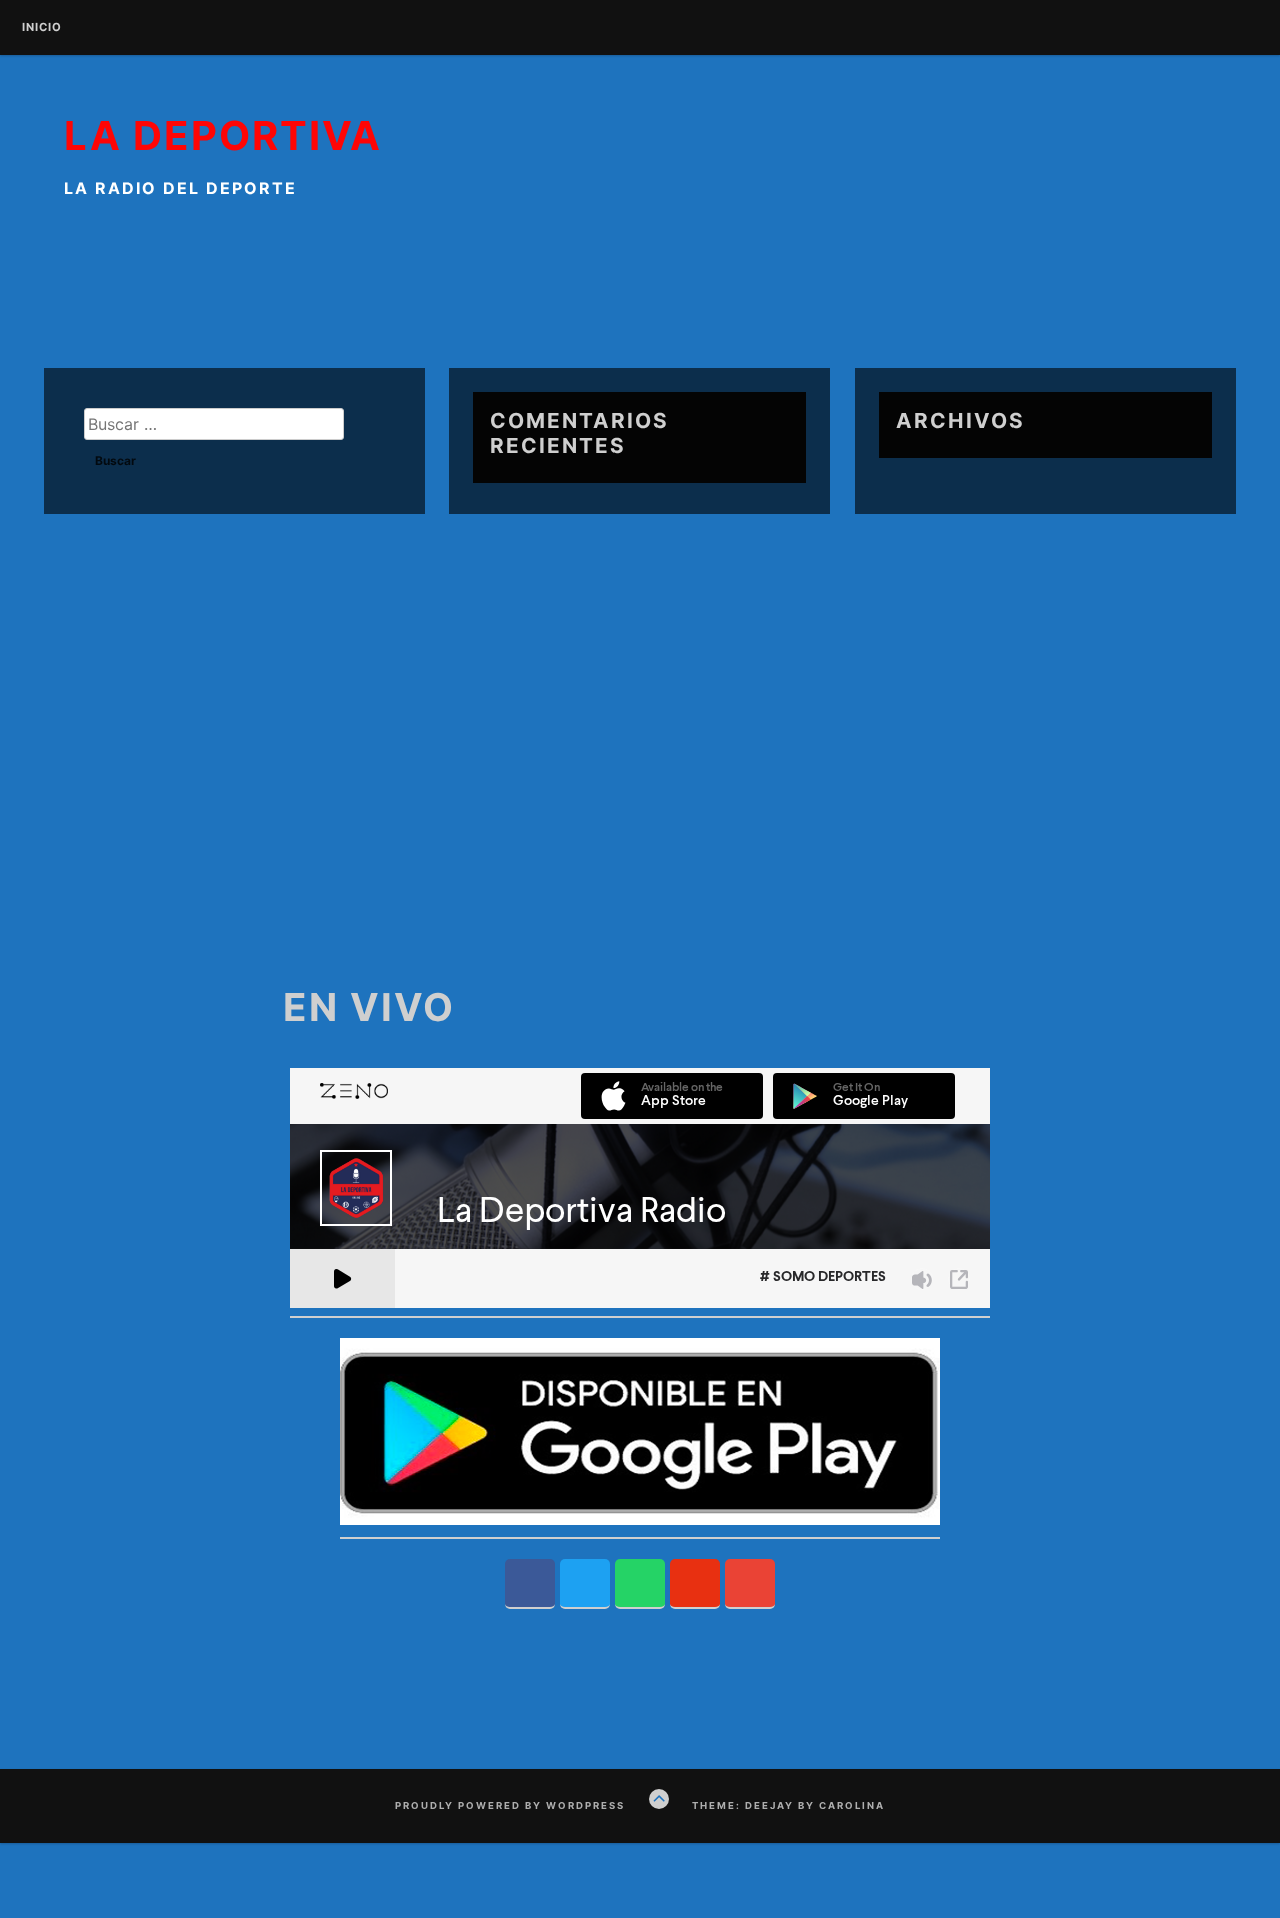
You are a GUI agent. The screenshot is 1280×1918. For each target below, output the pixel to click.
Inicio (42, 28)
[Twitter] (585, 1584)
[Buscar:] (214, 424)
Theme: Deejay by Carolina (788, 1805)
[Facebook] (530, 1584)
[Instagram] (695, 1584)
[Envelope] (750, 1584)
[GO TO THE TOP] (659, 1799)
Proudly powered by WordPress (510, 1805)
